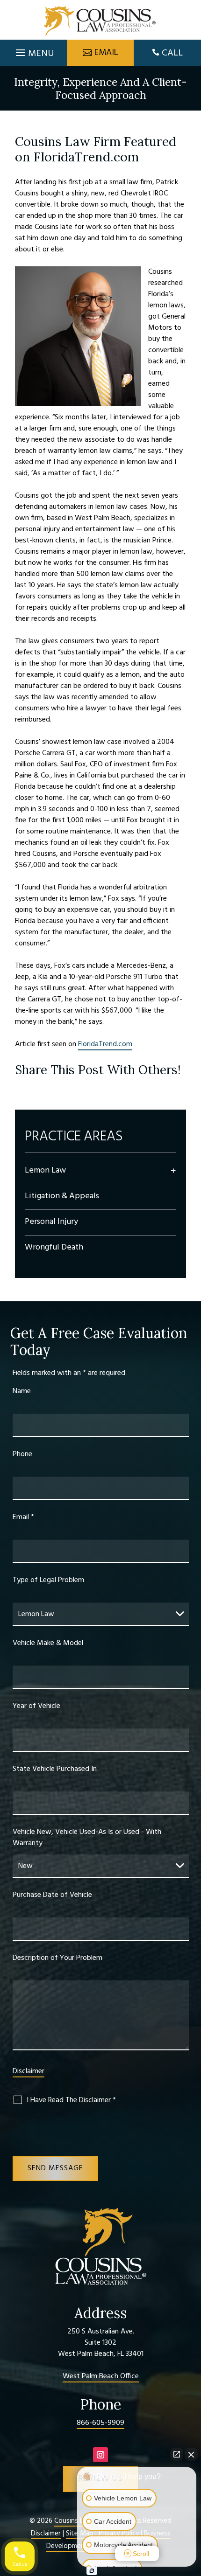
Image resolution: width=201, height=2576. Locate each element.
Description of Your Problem (57, 1958)
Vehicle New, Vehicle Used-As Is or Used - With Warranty (87, 1838)
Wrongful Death (54, 1247)
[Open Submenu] (173, 1171)
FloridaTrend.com (105, 1044)
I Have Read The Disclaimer (71, 2100)
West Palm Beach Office (101, 2376)
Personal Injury (51, 1222)
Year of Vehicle (36, 1706)
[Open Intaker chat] (92, 2571)
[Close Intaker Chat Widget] (191, 2454)
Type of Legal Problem (48, 1580)
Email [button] (106, 53)
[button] (34, 50)
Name (22, 1391)
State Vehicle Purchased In (55, 1769)
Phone (22, 1454)
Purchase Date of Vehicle (52, 1895)
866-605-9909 (100, 2423)
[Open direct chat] (177, 2454)
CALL (172, 53)
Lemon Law (45, 1170)
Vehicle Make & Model (48, 1643)
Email (23, 1517)
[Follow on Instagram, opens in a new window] (100, 2455)
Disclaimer (29, 2071)
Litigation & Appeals (62, 1196)
